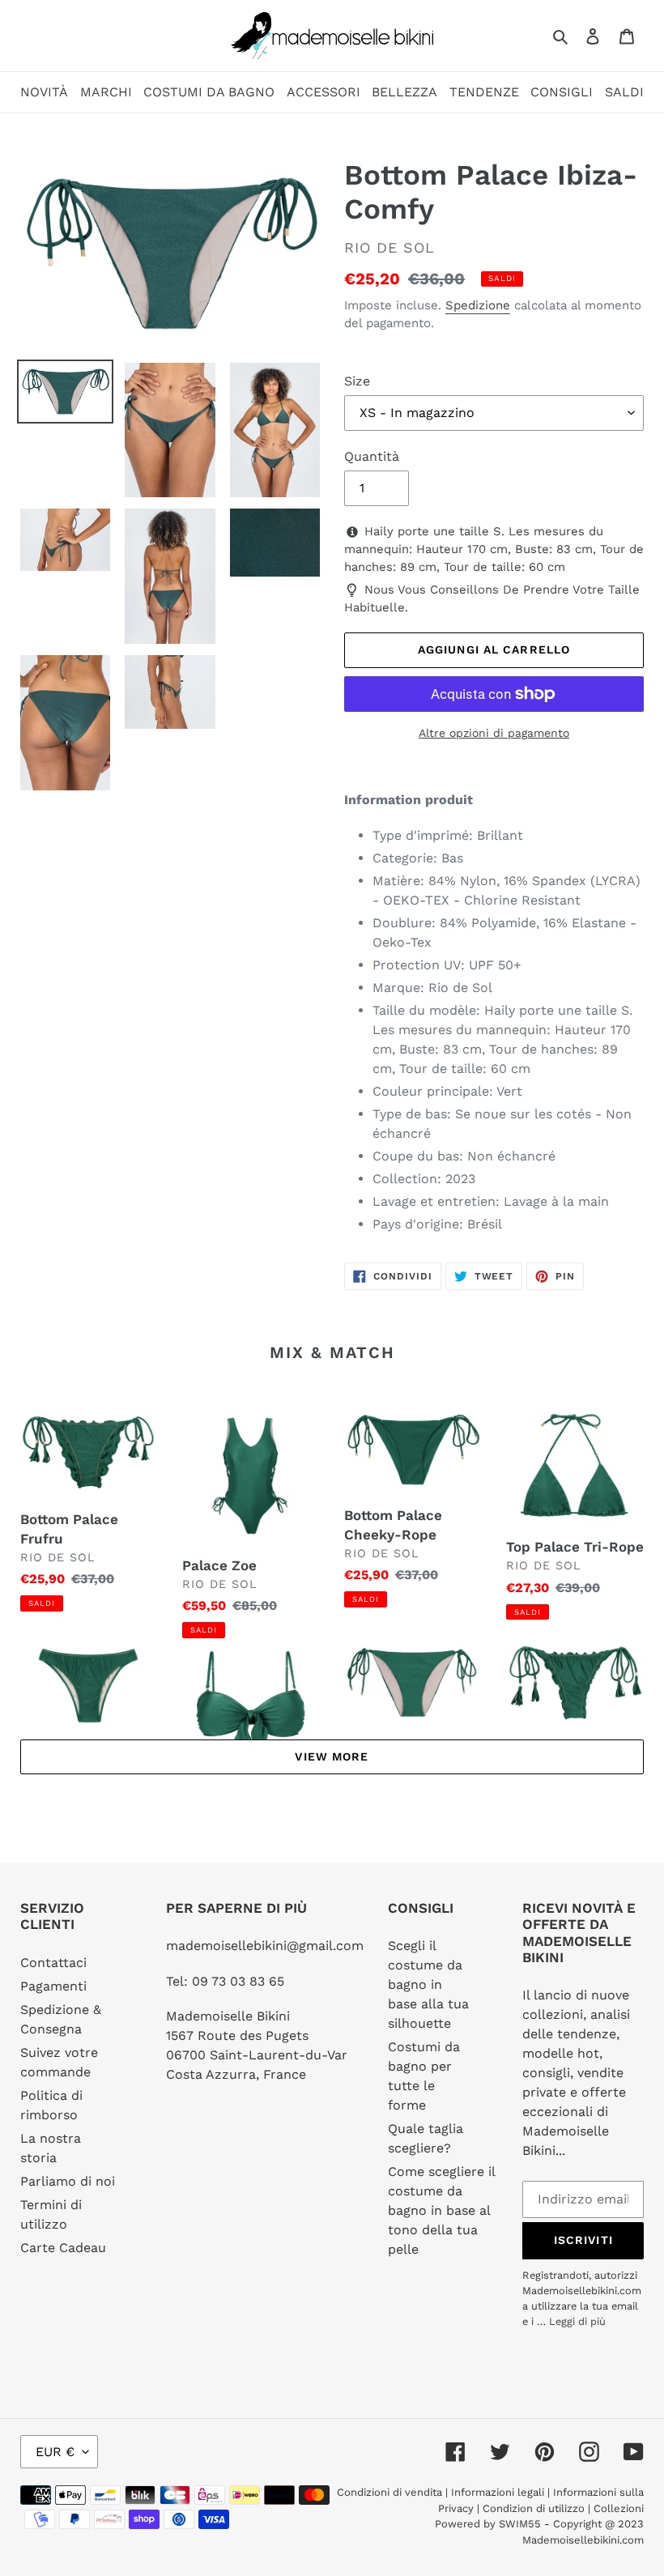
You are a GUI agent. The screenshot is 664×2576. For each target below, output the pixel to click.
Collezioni (619, 2508)
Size (357, 381)
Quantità (372, 456)
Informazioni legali (498, 2492)
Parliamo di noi (68, 2181)
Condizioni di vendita (391, 2492)
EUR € (55, 2452)
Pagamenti (53, 1986)
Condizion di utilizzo (535, 2508)
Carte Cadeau (63, 2248)
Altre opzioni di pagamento (494, 733)
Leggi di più (577, 2321)
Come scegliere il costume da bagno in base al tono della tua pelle (441, 2210)
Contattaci (53, 1963)
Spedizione (478, 305)
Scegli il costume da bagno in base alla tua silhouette (428, 1984)
